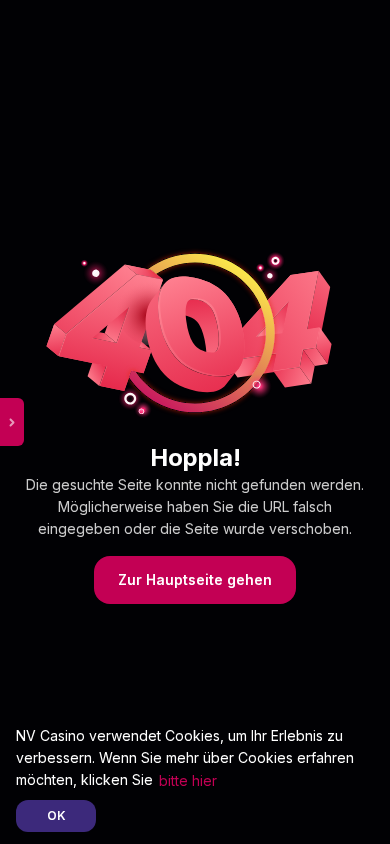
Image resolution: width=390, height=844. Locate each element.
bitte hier (188, 780)
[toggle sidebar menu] (12, 422)
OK (56, 815)
